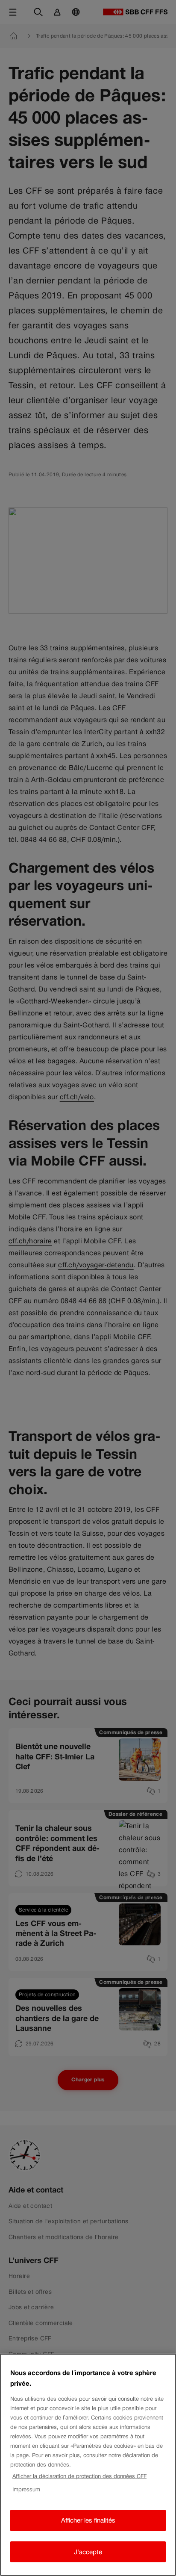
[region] (88, 2465)
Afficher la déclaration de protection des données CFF (79, 2476)
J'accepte (88, 2552)
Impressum (26, 2489)
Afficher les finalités (88, 2520)
